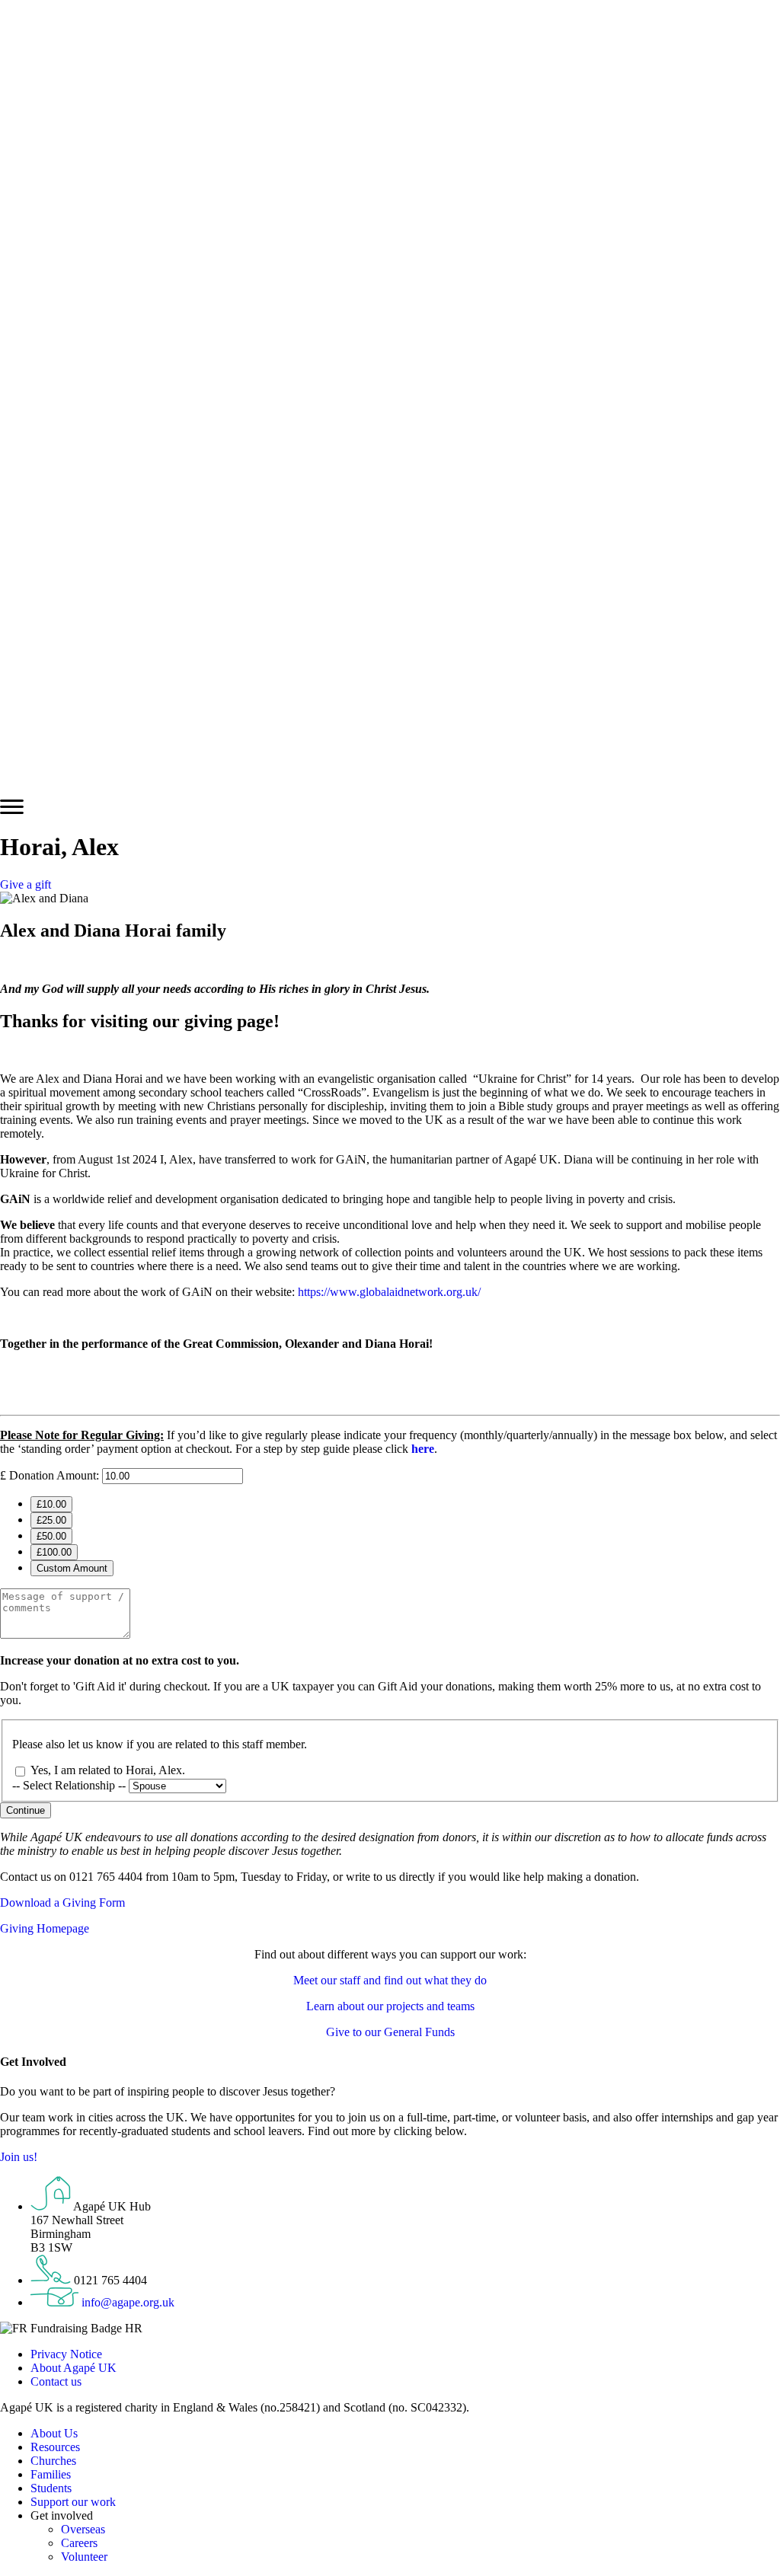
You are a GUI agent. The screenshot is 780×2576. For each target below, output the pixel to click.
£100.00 (54, 1552)
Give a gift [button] (26, 884)
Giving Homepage (45, 1928)
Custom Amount (72, 1568)
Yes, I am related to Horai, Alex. (108, 1770)
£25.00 (51, 1520)
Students (51, 2488)
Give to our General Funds (390, 2032)
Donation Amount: (54, 1475)
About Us (54, 2433)
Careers (79, 2543)
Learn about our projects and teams (390, 2006)
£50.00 (51, 1536)
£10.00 (51, 1504)
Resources (55, 2447)
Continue (26, 1810)
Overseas (83, 2529)
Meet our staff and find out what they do (390, 1980)
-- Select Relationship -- (70, 1785)
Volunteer (84, 2557)
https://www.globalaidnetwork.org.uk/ (389, 1292)
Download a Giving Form (62, 1902)
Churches (53, 2461)
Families (51, 2474)
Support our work (73, 2502)
